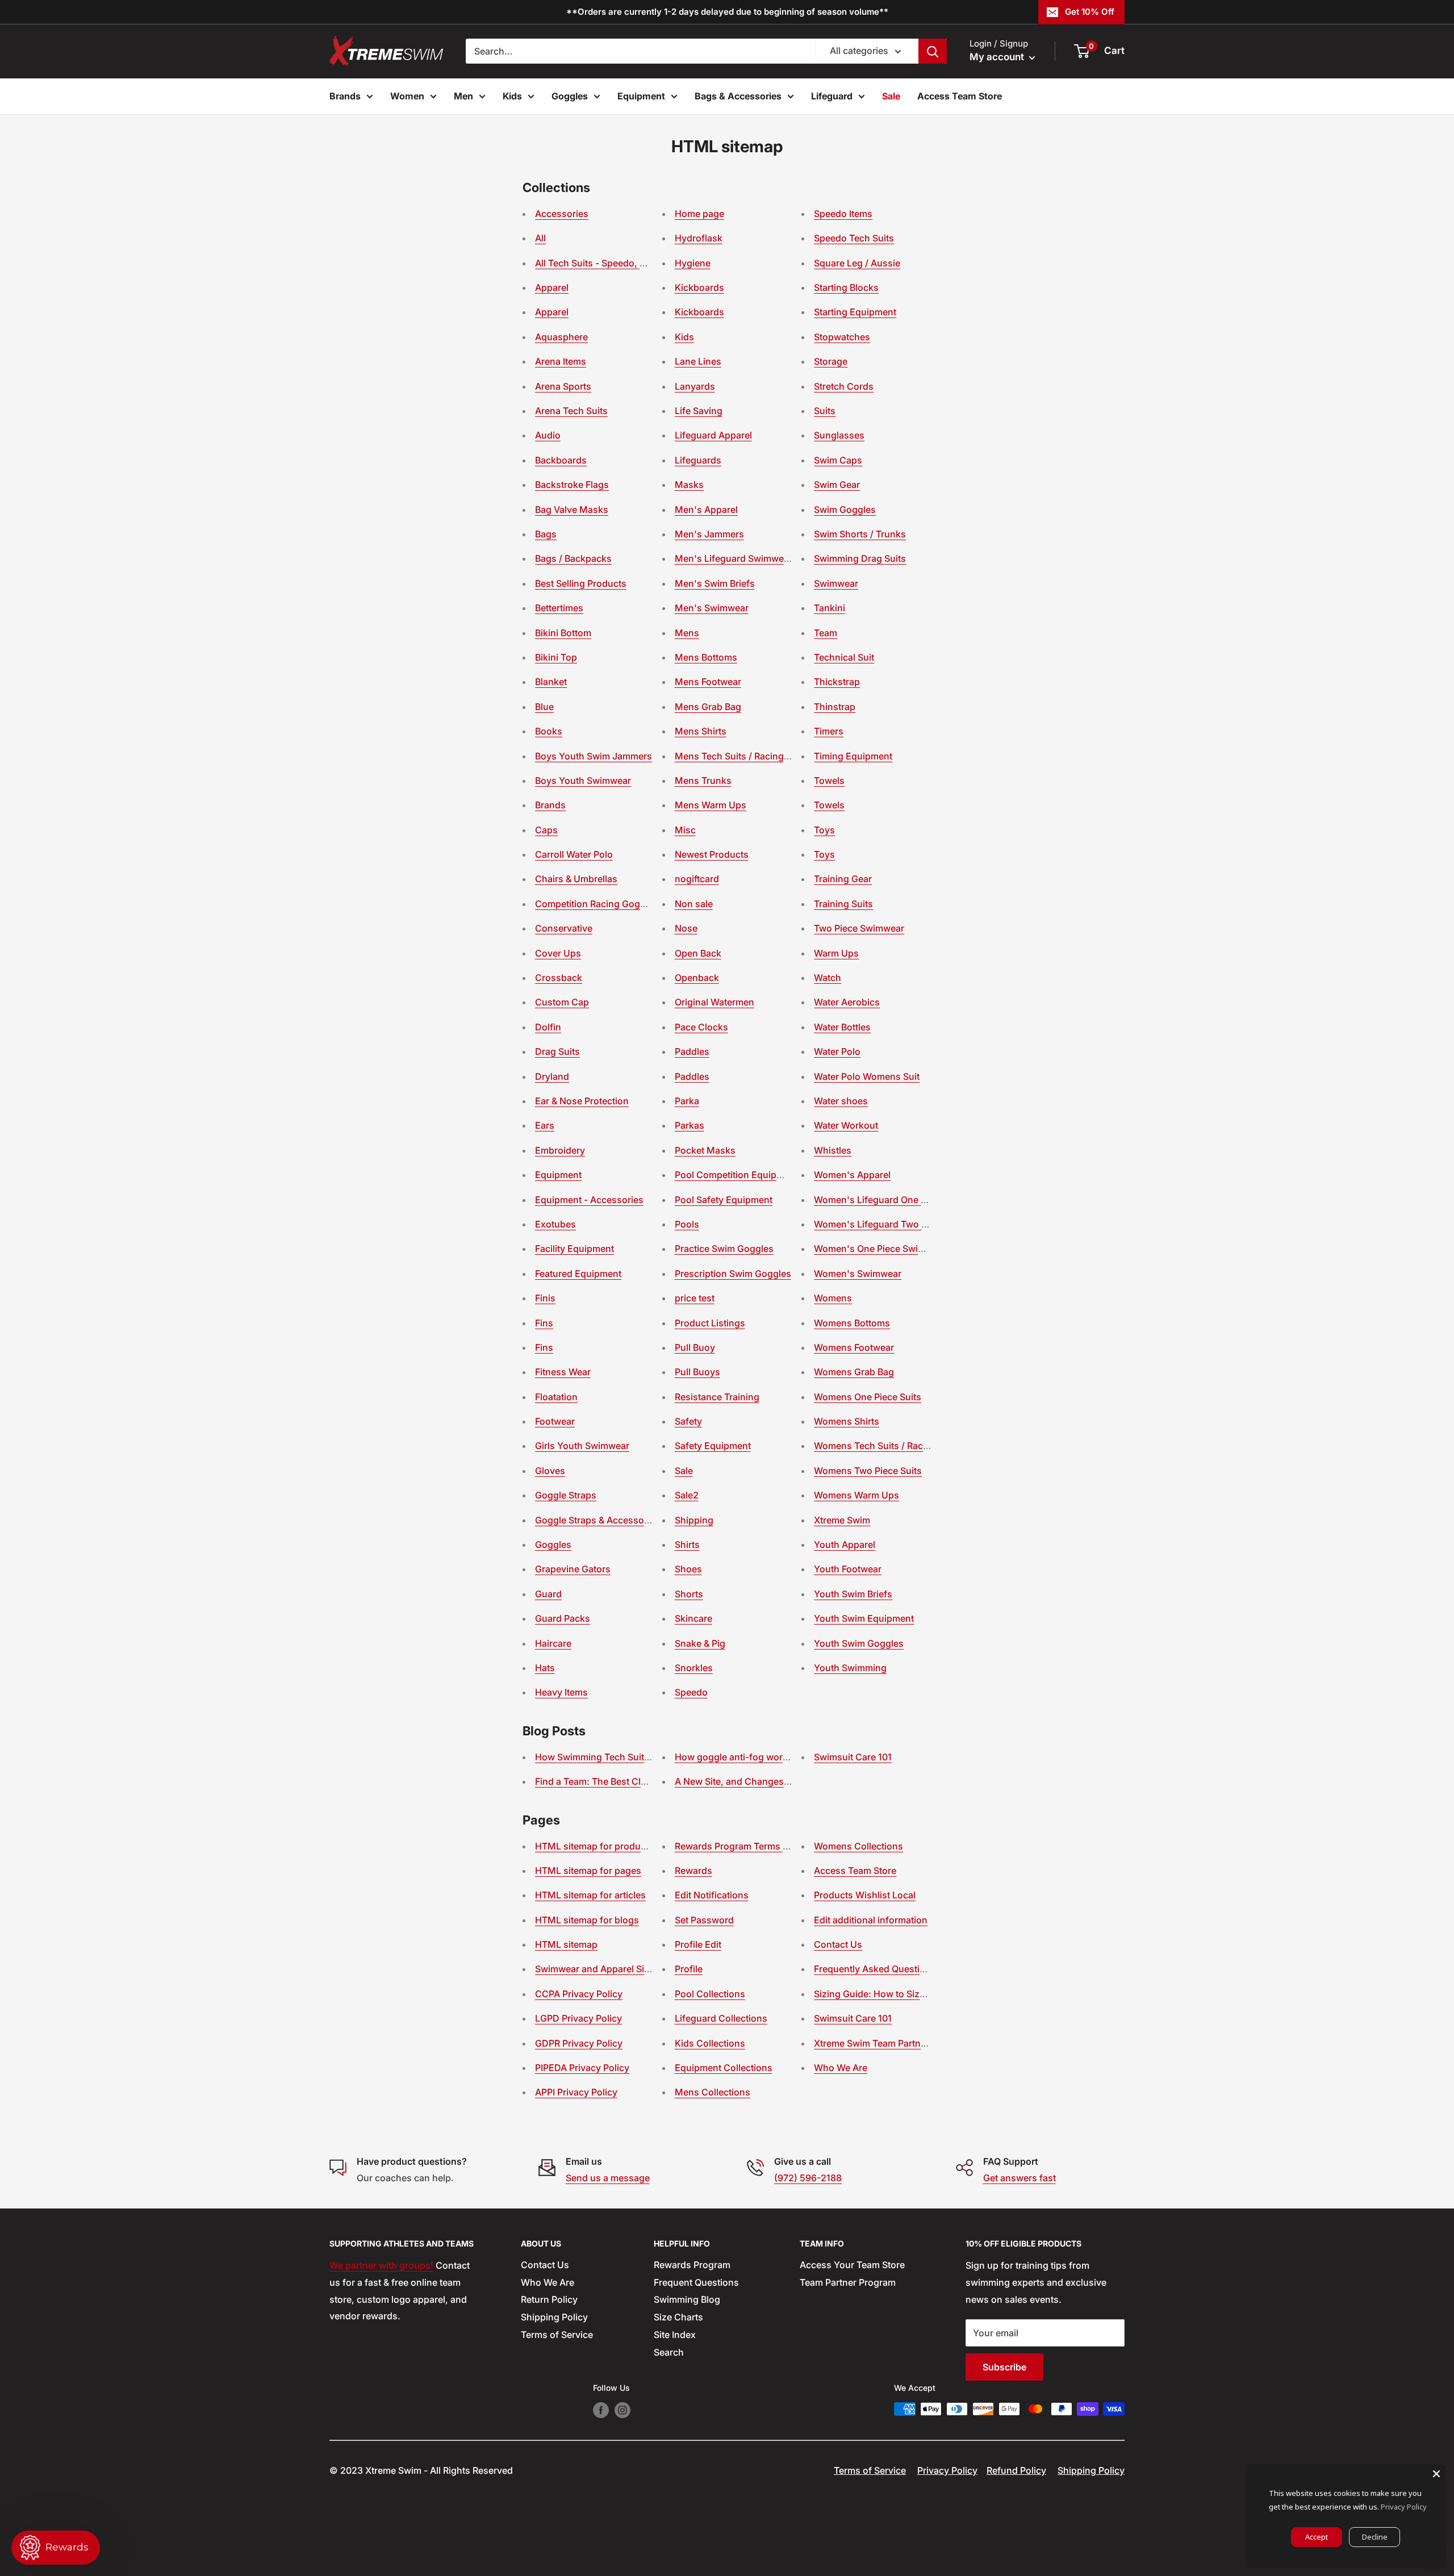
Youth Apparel (845, 1544)
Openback (697, 978)
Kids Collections (710, 2043)
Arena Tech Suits (571, 411)
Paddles (692, 1051)
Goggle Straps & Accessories (598, 1520)
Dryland (552, 1076)
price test (695, 1298)
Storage (831, 361)
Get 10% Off (1090, 12)
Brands (345, 96)
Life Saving (699, 411)
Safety (688, 1421)
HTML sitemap (566, 1944)
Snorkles (694, 1668)
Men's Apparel (706, 510)
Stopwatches (842, 337)
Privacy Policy (947, 2470)
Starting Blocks (846, 287)
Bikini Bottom (563, 633)
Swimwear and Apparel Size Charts (610, 1969)
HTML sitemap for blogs (587, 1920)
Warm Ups (836, 953)
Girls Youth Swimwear (582, 1446)
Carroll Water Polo (574, 854)
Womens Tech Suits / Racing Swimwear (899, 1446)
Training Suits (843, 904)
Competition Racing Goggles (597, 904)
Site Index (675, 2335)
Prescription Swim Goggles (733, 1274)
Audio (548, 435)
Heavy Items (561, 1692)
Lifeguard (832, 96)
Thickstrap (837, 682)
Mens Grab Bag (708, 707)
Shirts (687, 1544)
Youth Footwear (848, 1569)
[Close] (1436, 2474)
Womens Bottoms (852, 1323)
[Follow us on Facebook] (601, 2410)
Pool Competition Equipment (736, 1175)
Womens (833, 1298)
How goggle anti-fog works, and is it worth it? (773, 1757)
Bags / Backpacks (573, 558)
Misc (685, 830)
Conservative (564, 928)
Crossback (559, 978)
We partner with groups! (381, 2265)
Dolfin (548, 1027)
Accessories (562, 214)
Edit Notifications (712, 1895)
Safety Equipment (713, 1446)
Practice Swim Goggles (724, 1249)
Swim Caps (838, 460)
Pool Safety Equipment (724, 1200)
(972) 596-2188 (808, 2178)
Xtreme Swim (842, 1520)
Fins (544, 1323)
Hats (545, 1668)
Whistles (833, 1150)
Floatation (556, 1397)
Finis (545, 1298)
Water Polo (837, 1051)
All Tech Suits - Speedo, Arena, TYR (611, 263)
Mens (687, 633)
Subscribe (1004, 2367)
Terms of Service (557, 2335)
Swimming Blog (687, 2299)
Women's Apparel (852, 1175)
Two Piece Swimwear (859, 928)
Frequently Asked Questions (875, 1969)
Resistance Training (717, 1397)
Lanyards (695, 386)
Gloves (550, 1471)
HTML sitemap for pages (588, 1871)
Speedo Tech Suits (854, 238)
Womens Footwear (854, 1347)
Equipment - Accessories (589, 1200)
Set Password (704, 1920)
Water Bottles (842, 1027)
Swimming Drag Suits (860, 558)
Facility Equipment (575, 1249)
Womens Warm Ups (856, 1495)
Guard (548, 1594)
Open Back (698, 953)
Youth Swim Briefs (853, 1594)
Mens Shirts (701, 731)
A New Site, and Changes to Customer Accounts (779, 1781)
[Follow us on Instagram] (622, 2410)
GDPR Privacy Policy (579, 2043)
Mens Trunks (703, 780)
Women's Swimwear (858, 1274)
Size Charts (678, 2317)
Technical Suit (844, 657)
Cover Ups (558, 953)
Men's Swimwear (712, 608)
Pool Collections (710, 1994)
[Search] (933, 51)
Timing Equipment (853, 756)
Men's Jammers (709, 534)
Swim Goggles (845, 510)
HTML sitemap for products (594, 1846)
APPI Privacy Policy (576, 2092)
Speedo (691, 1692)
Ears (545, 1125)
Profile (689, 1969)
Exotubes (555, 1224)
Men (463, 96)
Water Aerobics (847, 1002)
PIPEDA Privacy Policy (582, 2068)
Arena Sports (563, 386)
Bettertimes (559, 608)
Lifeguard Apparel (713, 435)
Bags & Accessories (738, 96)
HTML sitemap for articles (590, 1895)
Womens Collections (858, 1846)
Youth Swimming (850, 1668)
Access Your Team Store (852, 2265)
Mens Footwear (708, 682)
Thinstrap (835, 707)
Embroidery (560, 1150)
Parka (687, 1101)
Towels (829, 780)
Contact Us (838, 1944)
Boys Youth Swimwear (583, 780)
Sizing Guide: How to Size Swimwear (893, 1994)
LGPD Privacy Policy (578, 2018)
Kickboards (699, 287)
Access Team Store (960, 96)
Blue (544, 707)
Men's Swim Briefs (715, 583)
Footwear (555, 1421)
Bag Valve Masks (572, 510)
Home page (699, 214)
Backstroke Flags (572, 485)
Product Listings (710, 1323)
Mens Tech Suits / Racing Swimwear (753, 756)
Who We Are (841, 2068)
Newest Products (712, 854)
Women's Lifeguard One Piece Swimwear (902, 1200)
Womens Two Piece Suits (868, 1471)
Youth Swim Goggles (859, 1643)
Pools (687, 1224)
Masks (689, 485)
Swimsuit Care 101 (853, 1757)
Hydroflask (699, 238)
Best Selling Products (581, 583)
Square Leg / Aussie (857, 263)
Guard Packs (563, 1618)
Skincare (693, 1618)
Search (669, 2352)
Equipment (641, 96)
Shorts (689, 1594)
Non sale (694, 904)
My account (998, 57)
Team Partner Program (848, 2282)
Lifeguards (698, 460)
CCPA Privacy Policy (579, 1994)
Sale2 (687, 1495)
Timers (829, 731)
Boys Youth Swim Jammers (594, 756)
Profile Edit (698, 1944)
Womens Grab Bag (854, 1372)
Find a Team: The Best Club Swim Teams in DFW (638, 1781)
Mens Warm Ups (711, 805)
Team (826, 633)
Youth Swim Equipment (864, 1618)
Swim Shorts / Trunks (860, 534)
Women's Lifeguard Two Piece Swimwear (903, 1224)
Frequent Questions (696, 2282)
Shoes (688, 1569)
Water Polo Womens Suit (867, 1076)
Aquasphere (561, 337)
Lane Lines (698, 361)
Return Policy (549, 2299)
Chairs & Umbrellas (576, 879)
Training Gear (843, 879)
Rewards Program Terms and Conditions (762, 1846)
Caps (546, 830)
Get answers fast (1020, 2178)
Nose (686, 928)
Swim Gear (837, 485)
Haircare (553, 1643)
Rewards (693, 1871)
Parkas (690, 1125)
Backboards (561, 460)
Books (549, 731)
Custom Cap (562, 1002)
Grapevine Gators (573, 1569)
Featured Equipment (578, 1274)
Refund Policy (1016, 2470)
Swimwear (836, 583)
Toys (824, 830)
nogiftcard (697, 879)
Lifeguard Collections (721, 2018)
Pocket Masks (705, 1150)
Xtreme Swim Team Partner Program (891, 2043)
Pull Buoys (697, 1372)
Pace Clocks (701, 1027)
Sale (891, 96)
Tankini (830, 608)
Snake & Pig (700, 1643)
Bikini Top (556, 657)
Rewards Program (692, 2265)
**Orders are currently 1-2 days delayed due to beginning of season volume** (727, 12)
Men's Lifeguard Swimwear (734, 558)
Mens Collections (713, 2092)
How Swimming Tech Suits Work (605, 1757)
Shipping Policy (554, 2317)
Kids (512, 96)
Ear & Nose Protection (582, 1101)
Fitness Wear (563, 1372)
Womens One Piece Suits (868, 1397)
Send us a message (608, 2178)
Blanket (551, 682)
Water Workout (846, 1125)
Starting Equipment (855, 312)
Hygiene (693, 263)
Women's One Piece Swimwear (880, 1249)
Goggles (570, 96)
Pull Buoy (695, 1347)
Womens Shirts (847, 1421)
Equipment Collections (724, 2068)
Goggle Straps (566, 1495)
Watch (828, 978)
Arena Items (561, 361)
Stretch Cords (844, 386)
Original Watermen (715, 1002)
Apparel (552, 287)
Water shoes (841, 1101)
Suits (825, 411)
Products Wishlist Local (865, 1895)
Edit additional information (871, 1920)
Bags (546, 534)
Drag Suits (557, 1051)
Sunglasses (839, 435)
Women (407, 96)
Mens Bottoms (706, 657)
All (540, 238)
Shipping (694, 1520)
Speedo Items (843, 214)
